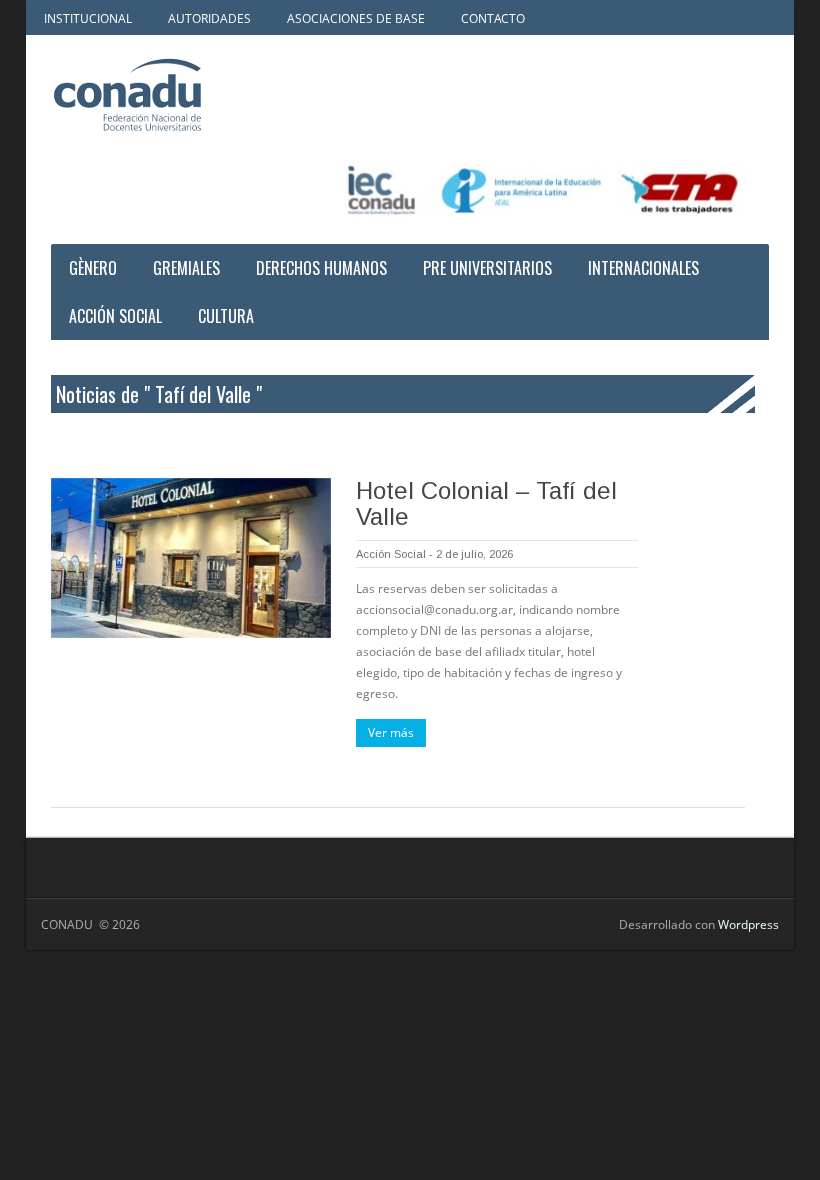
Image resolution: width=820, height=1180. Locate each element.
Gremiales (186, 268)
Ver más (391, 732)
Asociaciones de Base (356, 18)
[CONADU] (171, 95)
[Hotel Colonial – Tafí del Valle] (191, 558)
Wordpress (748, 924)
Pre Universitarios (487, 268)
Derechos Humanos (321, 268)
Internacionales (643, 268)
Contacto (493, 18)
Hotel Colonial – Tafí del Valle (486, 503)
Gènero (93, 268)
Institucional (88, 18)
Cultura (226, 316)
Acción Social (115, 316)
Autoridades (209, 18)
